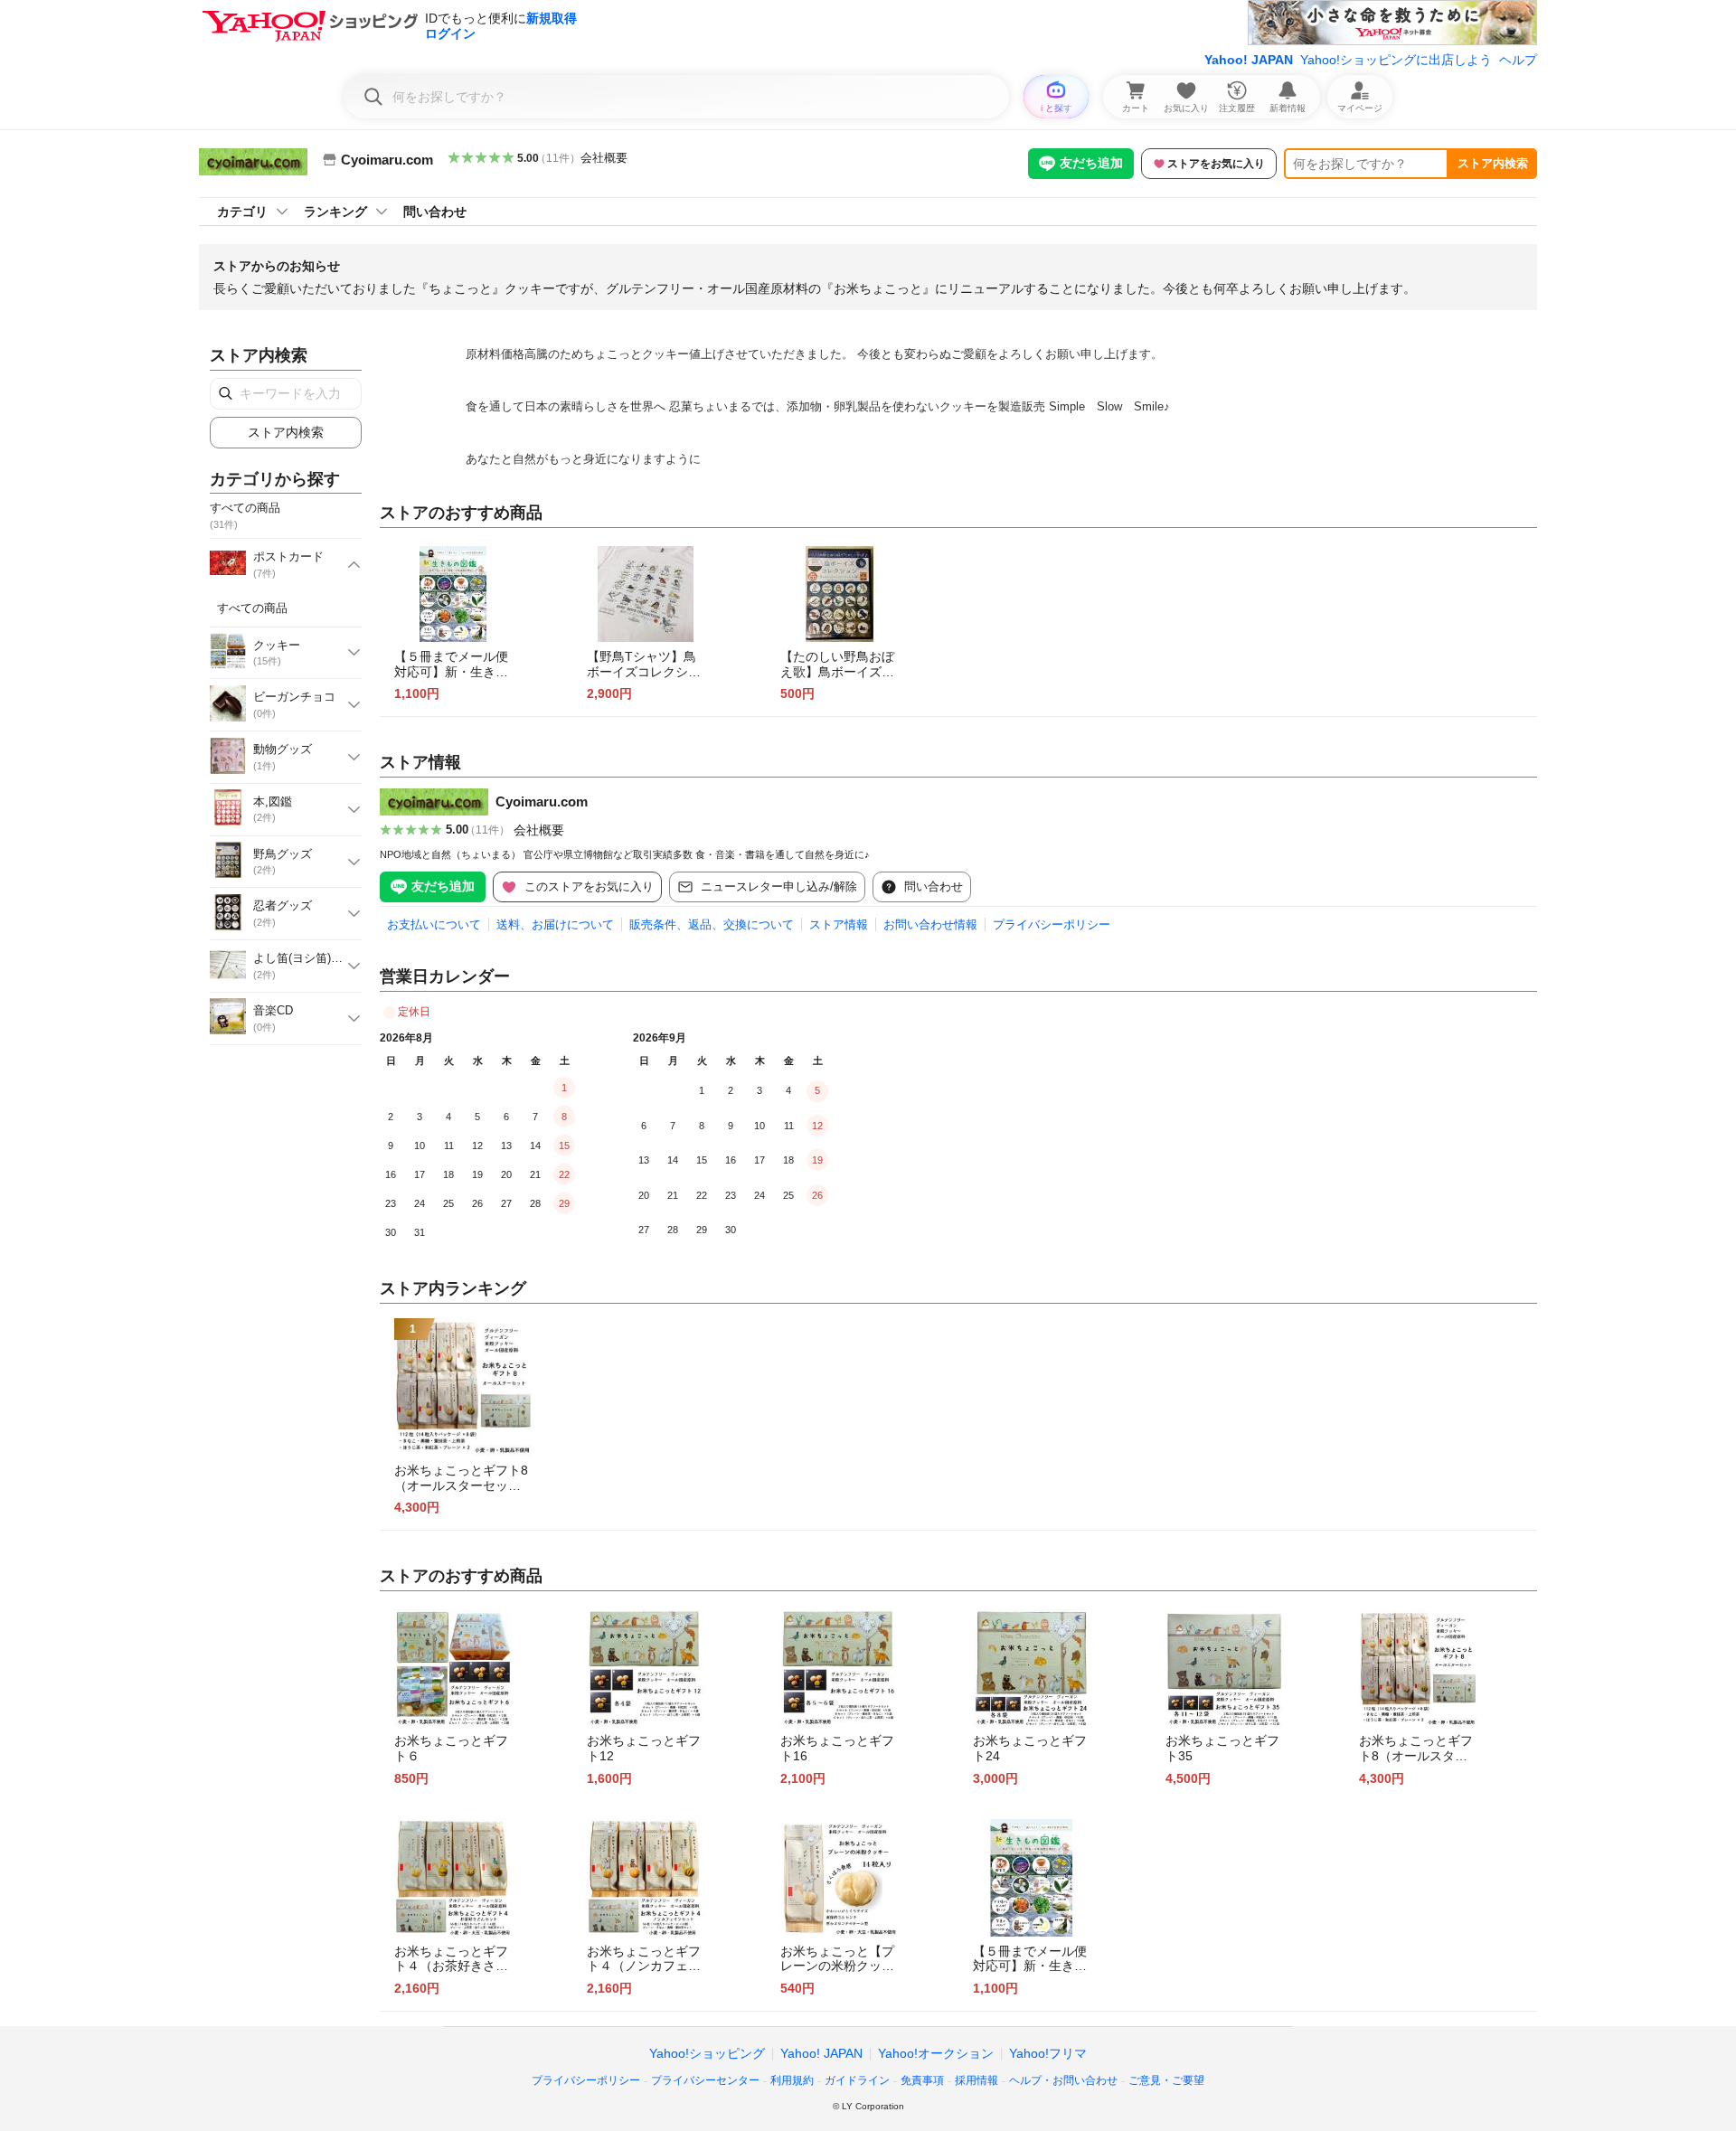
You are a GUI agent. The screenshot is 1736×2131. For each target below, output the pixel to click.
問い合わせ (435, 212)
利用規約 (792, 2080)
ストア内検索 (1493, 163)
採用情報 (976, 2080)
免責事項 (922, 2080)
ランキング (335, 212)
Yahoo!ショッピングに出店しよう (1396, 60)
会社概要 (604, 158)
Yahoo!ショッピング (707, 2053)
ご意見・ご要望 (1166, 2080)
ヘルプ (1518, 60)
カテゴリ (242, 212)
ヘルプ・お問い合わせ (1063, 2080)
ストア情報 (839, 924)
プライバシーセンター (705, 2080)
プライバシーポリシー (1052, 924)
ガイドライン (857, 2080)
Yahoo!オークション (936, 2053)
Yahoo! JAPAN (1249, 60)
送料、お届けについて (555, 924)
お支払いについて (434, 924)
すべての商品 (252, 608)
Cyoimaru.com (542, 801)
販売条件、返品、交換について (712, 924)
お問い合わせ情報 (930, 924)
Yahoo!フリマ (1048, 2053)
